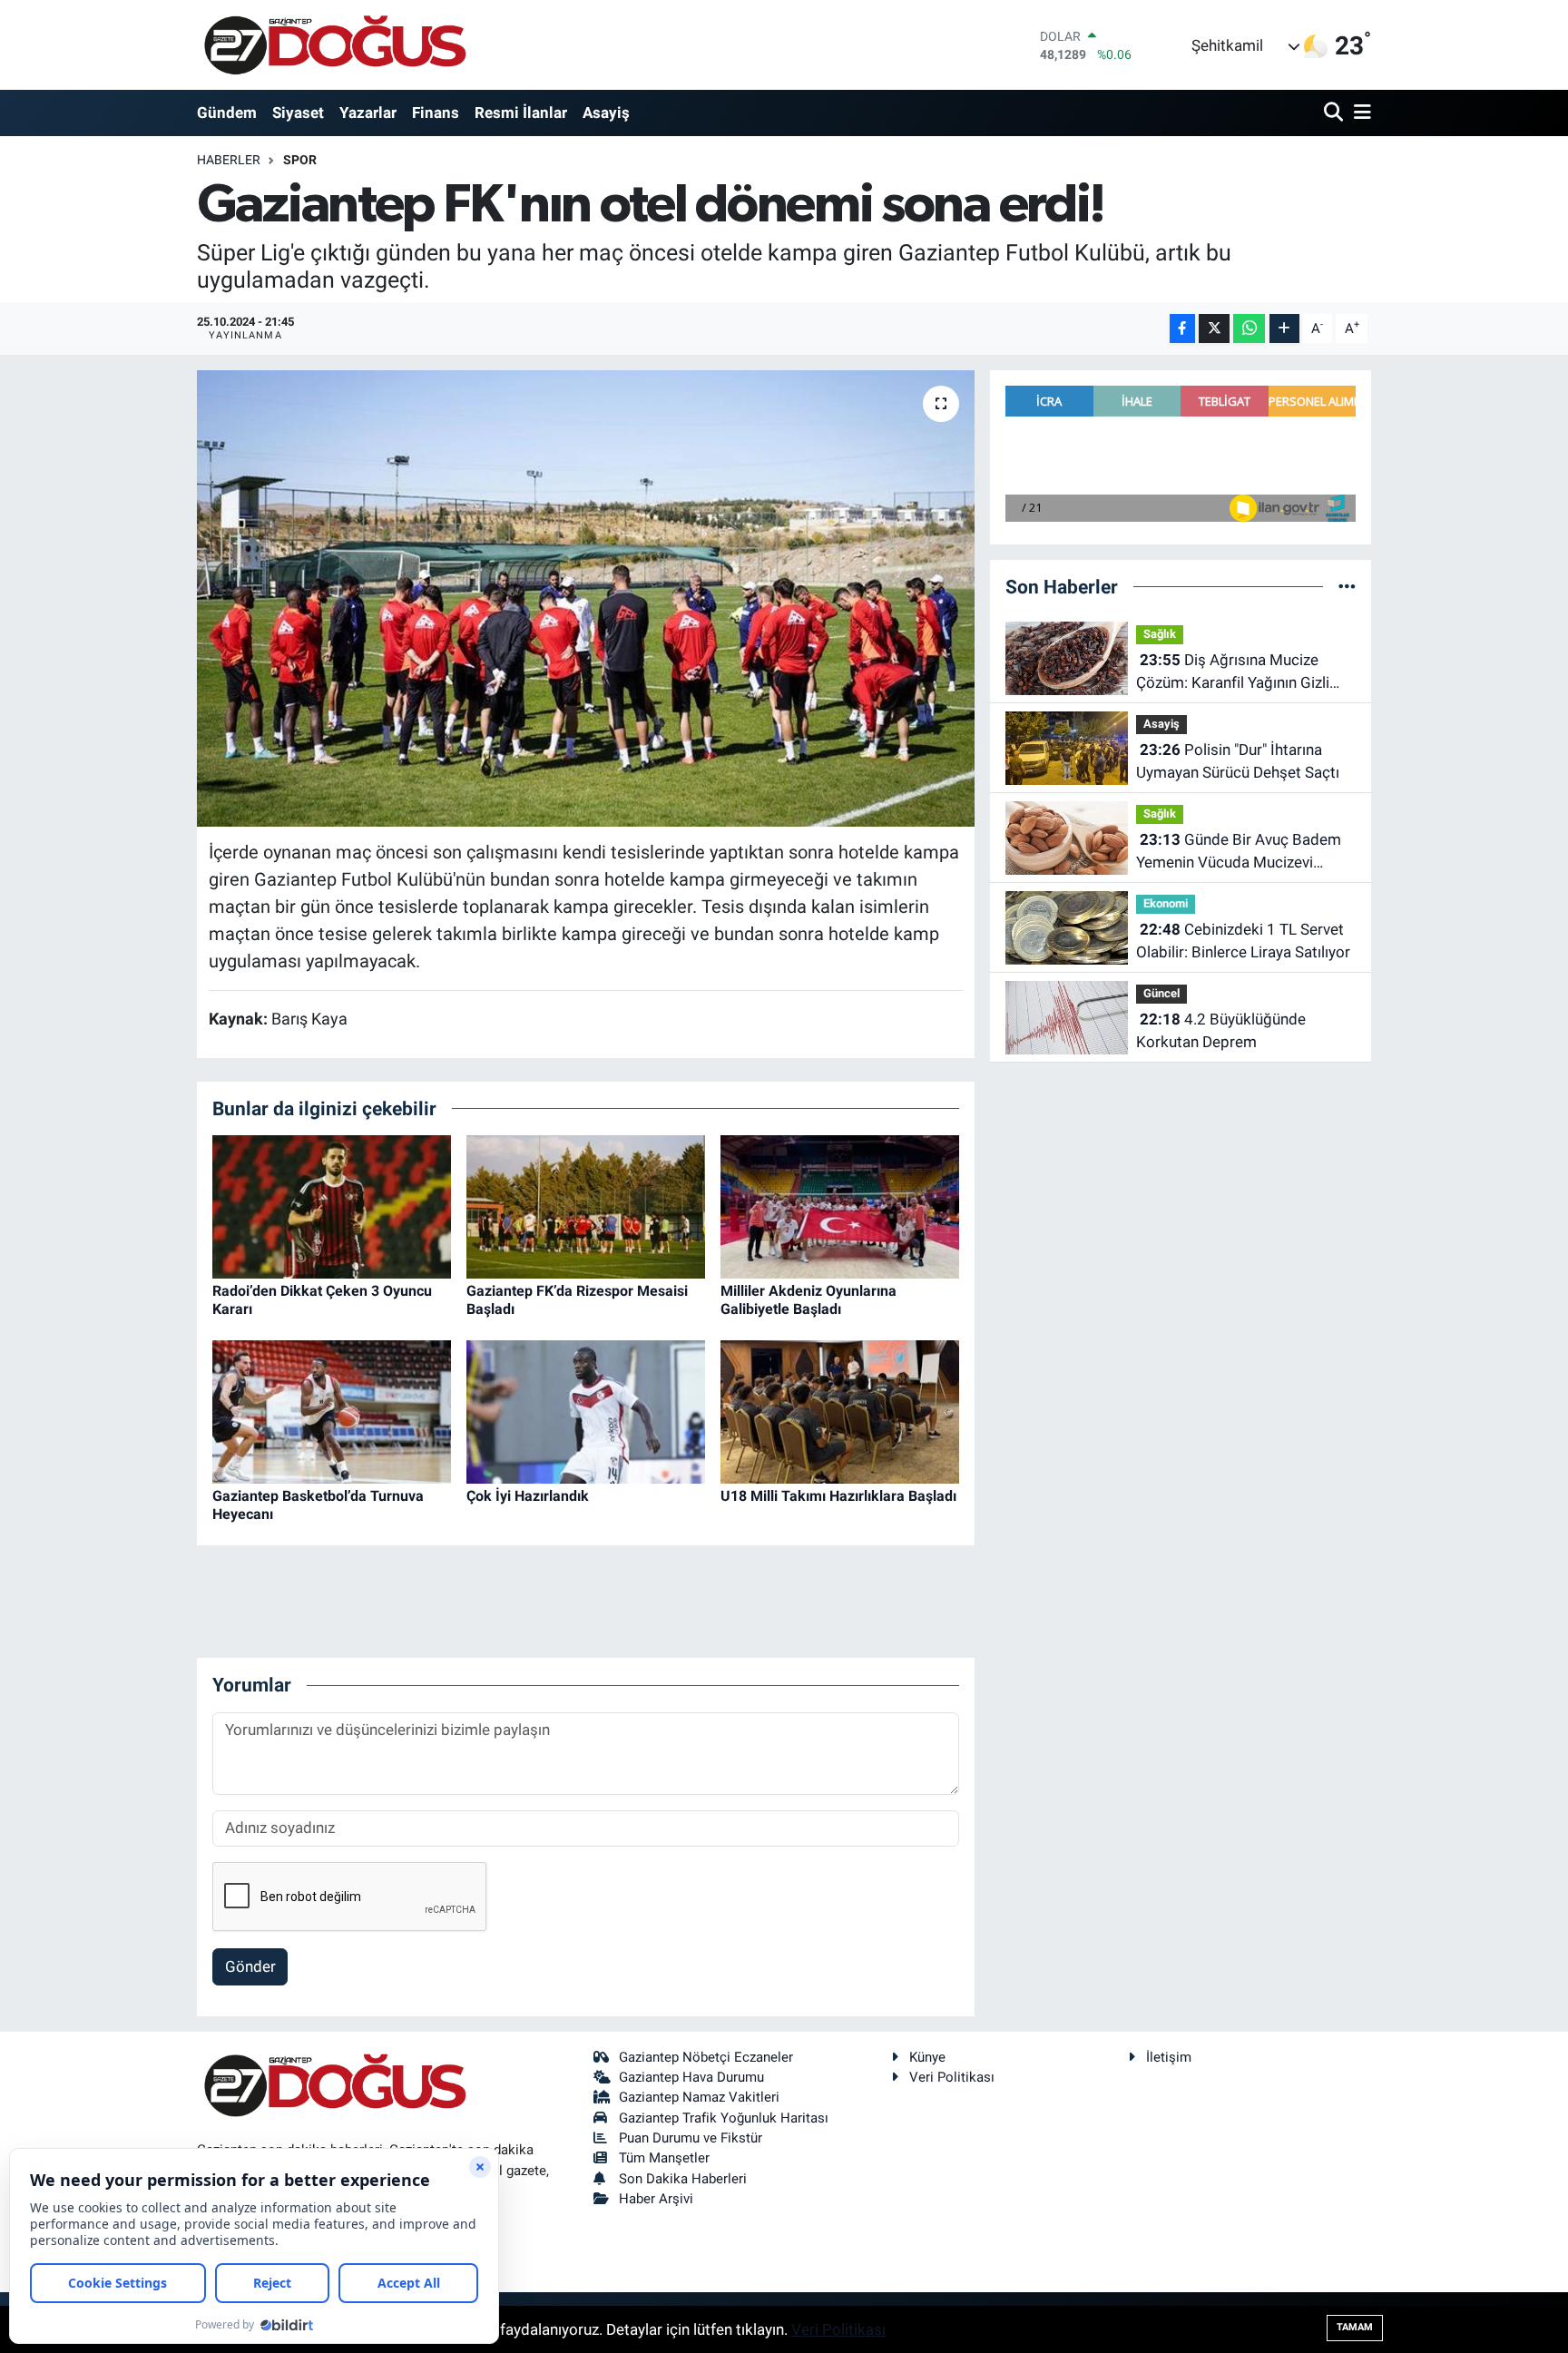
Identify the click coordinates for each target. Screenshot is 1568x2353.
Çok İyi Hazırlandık (528, 1496)
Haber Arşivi (656, 2199)
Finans (436, 113)
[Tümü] (1347, 586)
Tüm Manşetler (664, 2158)
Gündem (227, 113)
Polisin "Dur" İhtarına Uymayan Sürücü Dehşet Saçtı (1238, 761)
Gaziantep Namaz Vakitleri (699, 2097)
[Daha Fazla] (1284, 329)
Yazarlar (368, 113)
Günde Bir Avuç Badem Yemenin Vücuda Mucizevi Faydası (1239, 853)
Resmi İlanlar (521, 113)
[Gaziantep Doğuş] (335, 45)
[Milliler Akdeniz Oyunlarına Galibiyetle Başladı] (840, 1206)
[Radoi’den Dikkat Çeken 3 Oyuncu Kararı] (332, 1206)
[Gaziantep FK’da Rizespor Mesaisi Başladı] (586, 1206)
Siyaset (298, 113)
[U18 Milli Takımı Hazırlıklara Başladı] (840, 1411)
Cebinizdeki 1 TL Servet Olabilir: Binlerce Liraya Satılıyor (1243, 941)
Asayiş (606, 113)
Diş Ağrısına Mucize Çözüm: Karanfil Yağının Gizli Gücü (1233, 673)
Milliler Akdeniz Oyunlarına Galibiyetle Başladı (808, 1299)
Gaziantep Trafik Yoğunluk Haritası (724, 2118)
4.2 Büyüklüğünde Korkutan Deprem (1221, 1031)
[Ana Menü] (1359, 113)
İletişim (1169, 2057)
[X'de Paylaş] (1214, 329)
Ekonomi (1166, 903)
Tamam (1355, 2327)
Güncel (1161, 993)
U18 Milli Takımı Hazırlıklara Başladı (838, 1496)
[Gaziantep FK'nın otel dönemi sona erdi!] (586, 598)
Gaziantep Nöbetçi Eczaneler (706, 2057)
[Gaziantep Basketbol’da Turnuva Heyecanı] (332, 1411)
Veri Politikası (952, 2077)
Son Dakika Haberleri (683, 2179)
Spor (300, 160)
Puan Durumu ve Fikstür (691, 2138)
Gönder (250, 1966)
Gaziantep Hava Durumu (691, 2077)
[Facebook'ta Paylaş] (1182, 329)
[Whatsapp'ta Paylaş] (1249, 329)
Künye (927, 2057)
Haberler (229, 160)
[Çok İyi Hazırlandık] (586, 1411)
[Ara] (1335, 113)
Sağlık (1160, 634)
